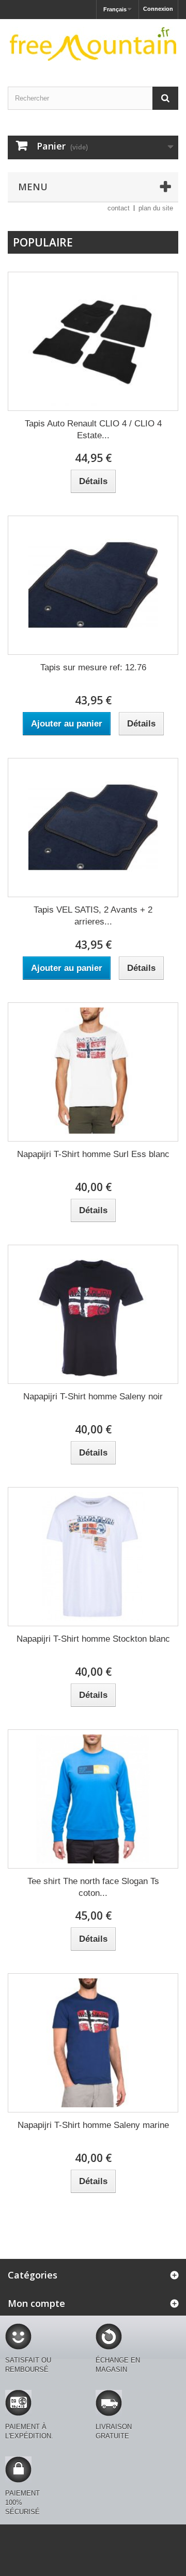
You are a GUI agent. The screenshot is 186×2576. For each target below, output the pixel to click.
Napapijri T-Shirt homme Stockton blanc (93, 1639)
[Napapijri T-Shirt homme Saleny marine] (93, 2043)
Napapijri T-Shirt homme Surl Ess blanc (93, 1154)
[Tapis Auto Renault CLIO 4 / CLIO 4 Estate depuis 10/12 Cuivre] (93, 341)
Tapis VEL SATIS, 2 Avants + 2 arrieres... (93, 916)
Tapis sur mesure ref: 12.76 (93, 667)
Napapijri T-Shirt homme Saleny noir (93, 1397)
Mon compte (36, 2303)
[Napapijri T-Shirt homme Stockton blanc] (93, 1557)
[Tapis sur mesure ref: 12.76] (93, 585)
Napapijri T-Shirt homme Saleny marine (93, 2125)
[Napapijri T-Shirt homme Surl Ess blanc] (93, 1072)
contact (119, 208)
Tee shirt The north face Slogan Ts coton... (93, 1887)
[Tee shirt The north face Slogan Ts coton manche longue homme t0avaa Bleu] (93, 1799)
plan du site (156, 208)
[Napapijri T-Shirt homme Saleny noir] (93, 1314)
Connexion (158, 9)
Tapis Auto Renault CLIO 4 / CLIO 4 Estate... (93, 430)
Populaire (43, 242)
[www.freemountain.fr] (93, 44)
